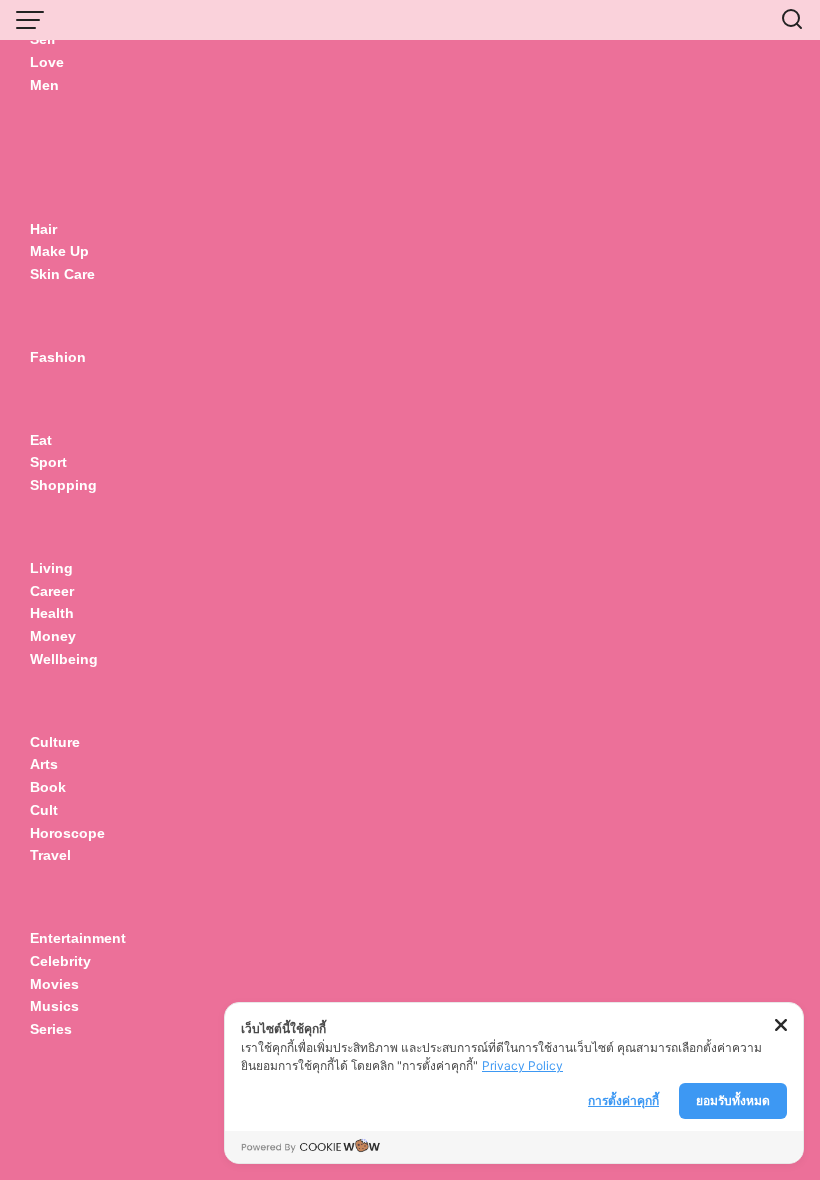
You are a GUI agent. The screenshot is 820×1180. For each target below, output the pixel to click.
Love (47, 62)
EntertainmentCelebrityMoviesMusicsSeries (78, 983)
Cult (46, 810)
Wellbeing (66, 659)
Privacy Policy (522, 1065)
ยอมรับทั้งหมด (733, 1100)
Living (51, 568)
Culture (55, 742)
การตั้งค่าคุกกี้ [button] (623, 1100)
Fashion (58, 357)
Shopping (63, 485)
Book (48, 787)
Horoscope (67, 833)
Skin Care (62, 274)
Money (53, 636)
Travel (50, 855)
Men (44, 85)
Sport (48, 462)
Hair (43, 229)
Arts (44, 764)
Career (52, 591)
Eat (41, 440)
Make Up (59, 251)
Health (52, 613)
